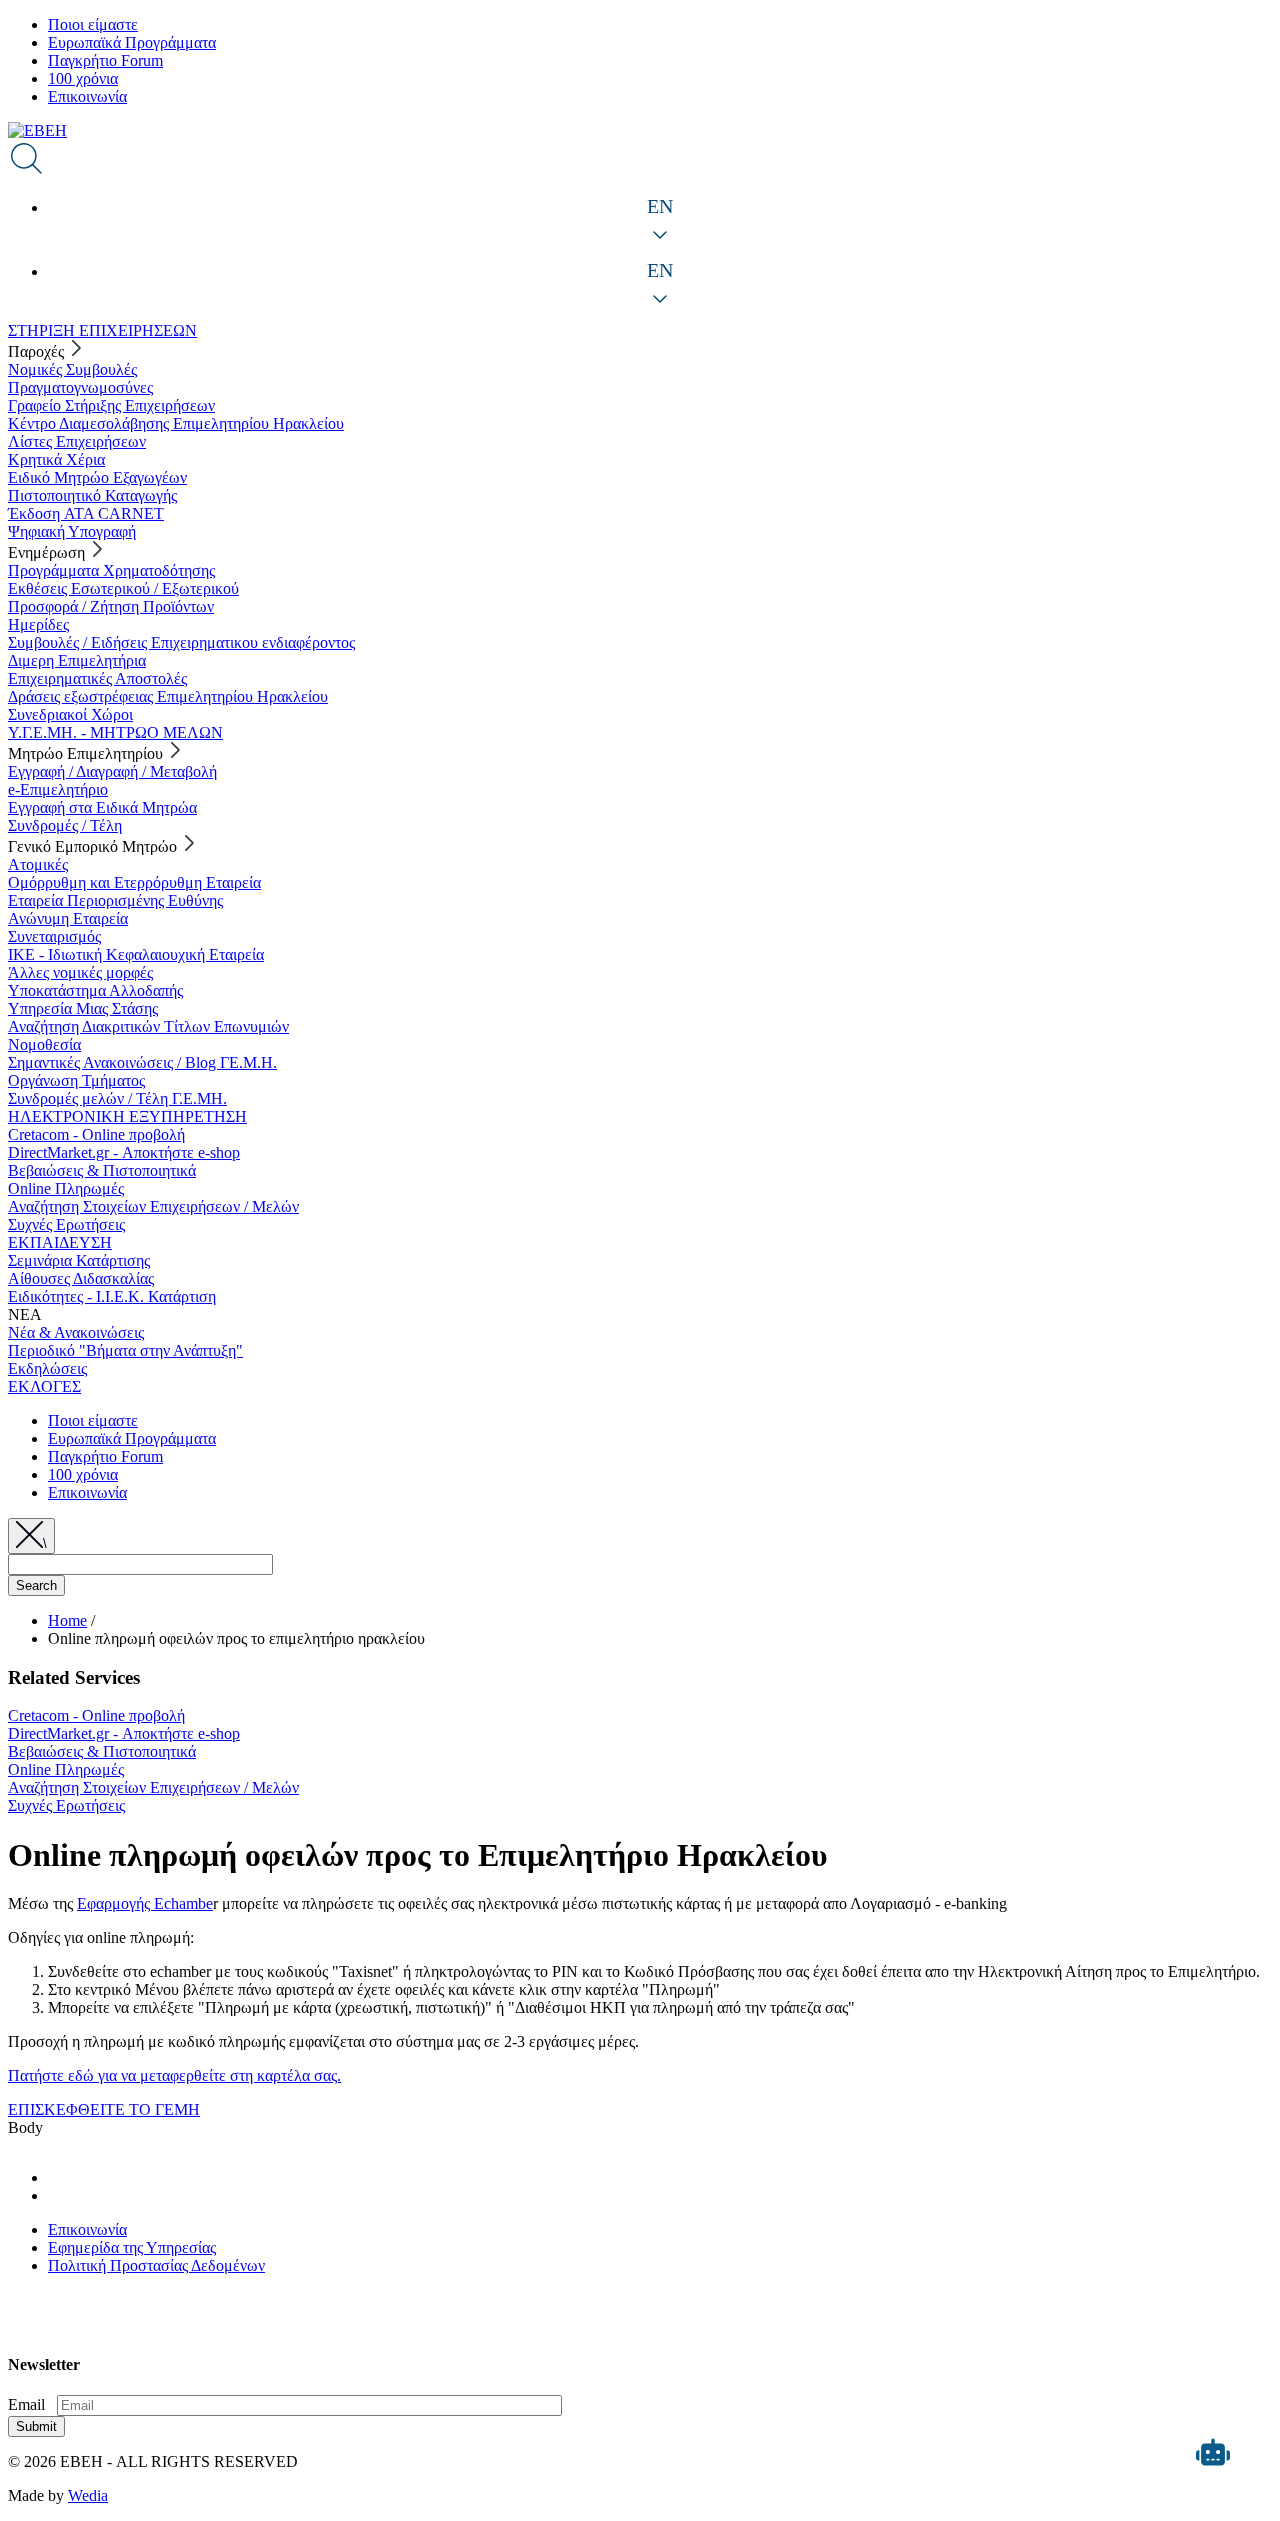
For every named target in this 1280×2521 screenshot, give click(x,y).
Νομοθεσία (44, 1044)
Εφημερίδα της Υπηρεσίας (132, 2247)
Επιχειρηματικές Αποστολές (97, 678)
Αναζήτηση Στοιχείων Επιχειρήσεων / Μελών (153, 1206)
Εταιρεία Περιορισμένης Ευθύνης (115, 900)
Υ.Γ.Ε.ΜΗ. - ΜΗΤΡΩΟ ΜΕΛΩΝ (115, 732)
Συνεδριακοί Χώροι (70, 714)
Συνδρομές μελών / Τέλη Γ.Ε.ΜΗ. (117, 1098)
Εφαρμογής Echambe (145, 1903)
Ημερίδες (38, 624)
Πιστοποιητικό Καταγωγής (92, 495)
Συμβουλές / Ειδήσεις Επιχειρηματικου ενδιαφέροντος (181, 642)
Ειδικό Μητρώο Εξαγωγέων (97, 477)
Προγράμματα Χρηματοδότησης (111, 570)
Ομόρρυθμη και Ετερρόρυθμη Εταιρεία (134, 882)
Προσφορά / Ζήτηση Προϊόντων (111, 606)
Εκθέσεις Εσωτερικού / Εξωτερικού (123, 588)
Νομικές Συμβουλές (72, 369)
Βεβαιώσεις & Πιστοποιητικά (102, 1170)
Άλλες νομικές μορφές (80, 972)
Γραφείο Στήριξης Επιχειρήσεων (111, 405)
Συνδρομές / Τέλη (65, 825)
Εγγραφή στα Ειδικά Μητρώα (102, 807)
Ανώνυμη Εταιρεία (68, 918)
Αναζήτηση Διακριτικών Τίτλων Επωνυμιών (148, 1026)
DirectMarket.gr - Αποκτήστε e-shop (124, 1152)
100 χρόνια (83, 78)
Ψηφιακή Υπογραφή (72, 531)
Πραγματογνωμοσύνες (80, 387)
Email (26, 2404)
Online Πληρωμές (66, 1188)
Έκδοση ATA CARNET (86, 513)
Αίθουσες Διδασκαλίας (81, 1278)
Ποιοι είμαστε (93, 24)
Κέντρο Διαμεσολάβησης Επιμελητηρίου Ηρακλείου (176, 423)
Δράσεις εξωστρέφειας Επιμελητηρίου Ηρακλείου (168, 696)
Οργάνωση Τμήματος (76, 1080)
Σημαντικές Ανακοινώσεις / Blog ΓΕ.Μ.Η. (142, 1062)
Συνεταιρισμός (54, 936)
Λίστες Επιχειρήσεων (77, 441)
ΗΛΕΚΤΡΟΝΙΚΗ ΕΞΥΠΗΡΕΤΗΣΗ (127, 1116)
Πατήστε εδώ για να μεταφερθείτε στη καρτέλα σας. (174, 2075)
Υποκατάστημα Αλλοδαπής (95, 990)
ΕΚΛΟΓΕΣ (44, 1386)
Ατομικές (38, 864)
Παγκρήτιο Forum (105, 60)
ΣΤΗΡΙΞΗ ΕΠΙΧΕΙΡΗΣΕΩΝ (102, 330)
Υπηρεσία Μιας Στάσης (83, 1008)
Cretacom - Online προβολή (96, 1134)
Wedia (88, 2495)
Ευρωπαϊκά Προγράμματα (132, 42)
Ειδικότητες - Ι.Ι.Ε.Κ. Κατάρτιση (112, 1296)
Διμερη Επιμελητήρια (77, 660)
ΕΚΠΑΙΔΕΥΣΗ (60, 1242)
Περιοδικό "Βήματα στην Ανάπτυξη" (125, 1350)
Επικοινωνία (87, 96)
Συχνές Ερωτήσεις (66, 1224)
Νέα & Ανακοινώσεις (76, 1332)
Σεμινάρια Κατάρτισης (79, 1260)
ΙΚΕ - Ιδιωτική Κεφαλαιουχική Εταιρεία (136, 954)
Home (67, 1620)
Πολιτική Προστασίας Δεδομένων (156, 2265)
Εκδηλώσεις (47, 1368)
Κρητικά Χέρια (56, 459)
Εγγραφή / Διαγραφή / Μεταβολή (112, 771)
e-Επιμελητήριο (58, 789)
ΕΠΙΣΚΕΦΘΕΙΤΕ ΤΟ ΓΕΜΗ (104, 2109)
